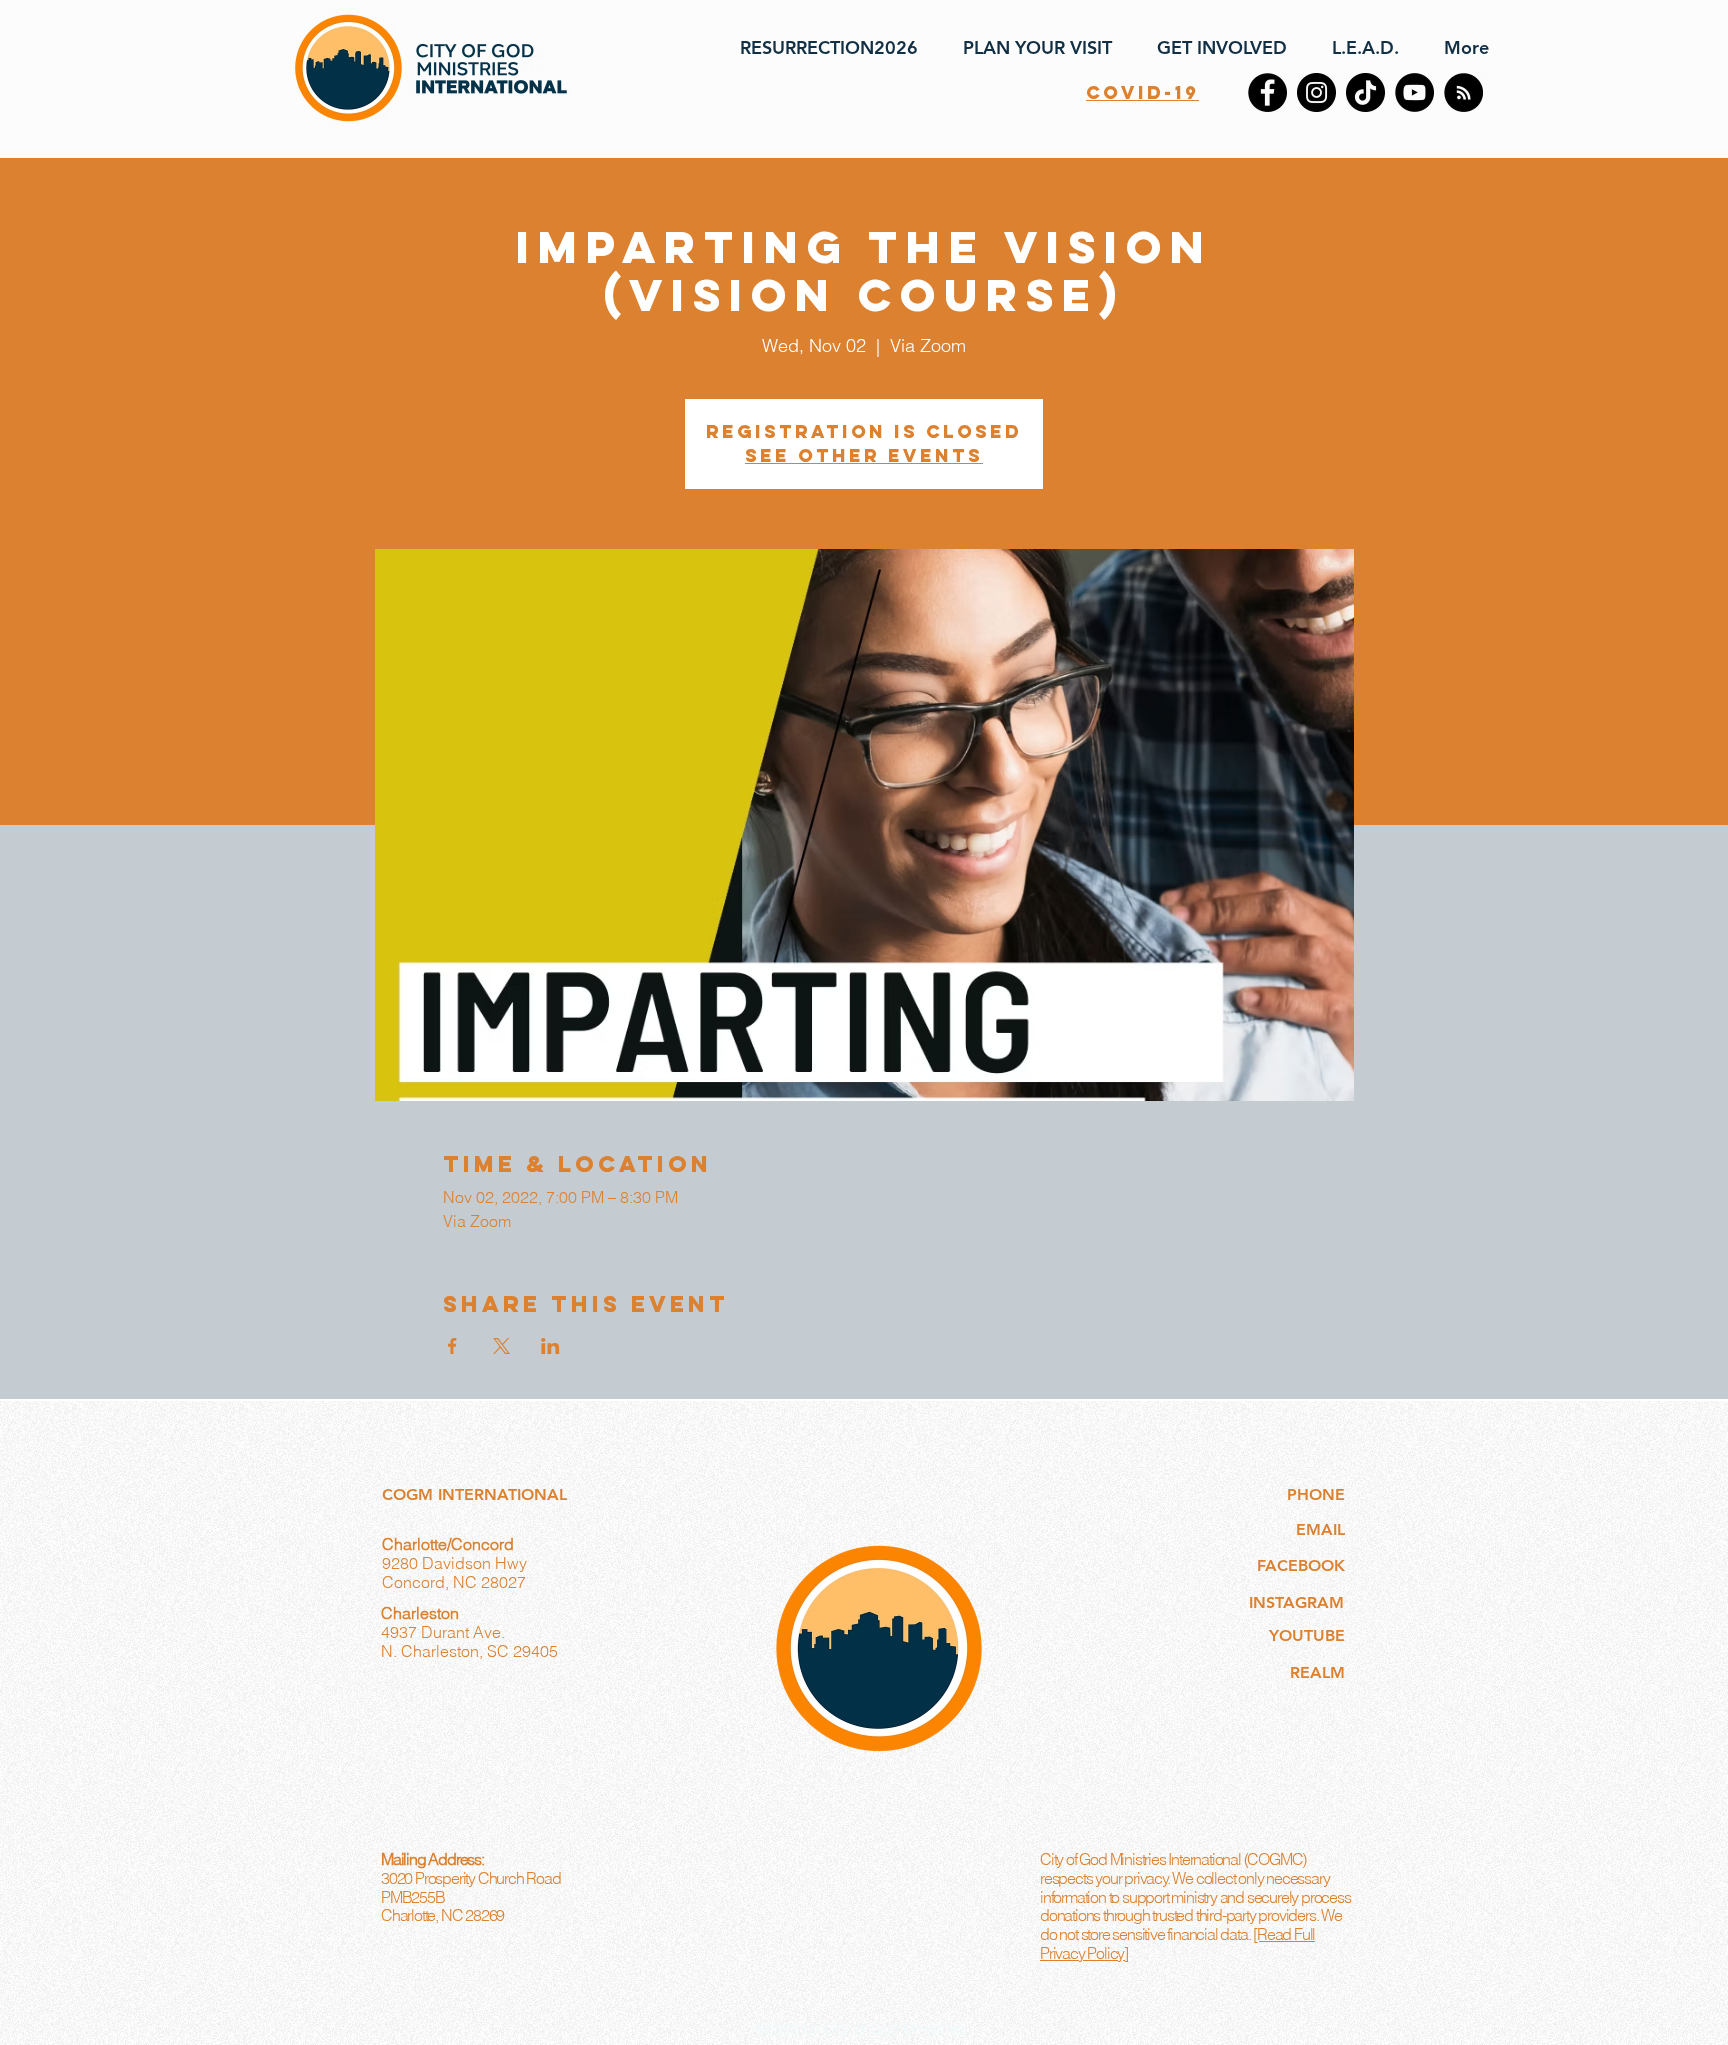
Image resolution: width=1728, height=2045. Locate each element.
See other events (864, 455)
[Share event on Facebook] (452, 1346)
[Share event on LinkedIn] (550, 1346)
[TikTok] (1365, 92)
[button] (1030, 48)
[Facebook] (1267, 92)
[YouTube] (1414, 92)
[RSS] (1463, 92)
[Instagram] (1316, 92)
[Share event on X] (501, 1346)
